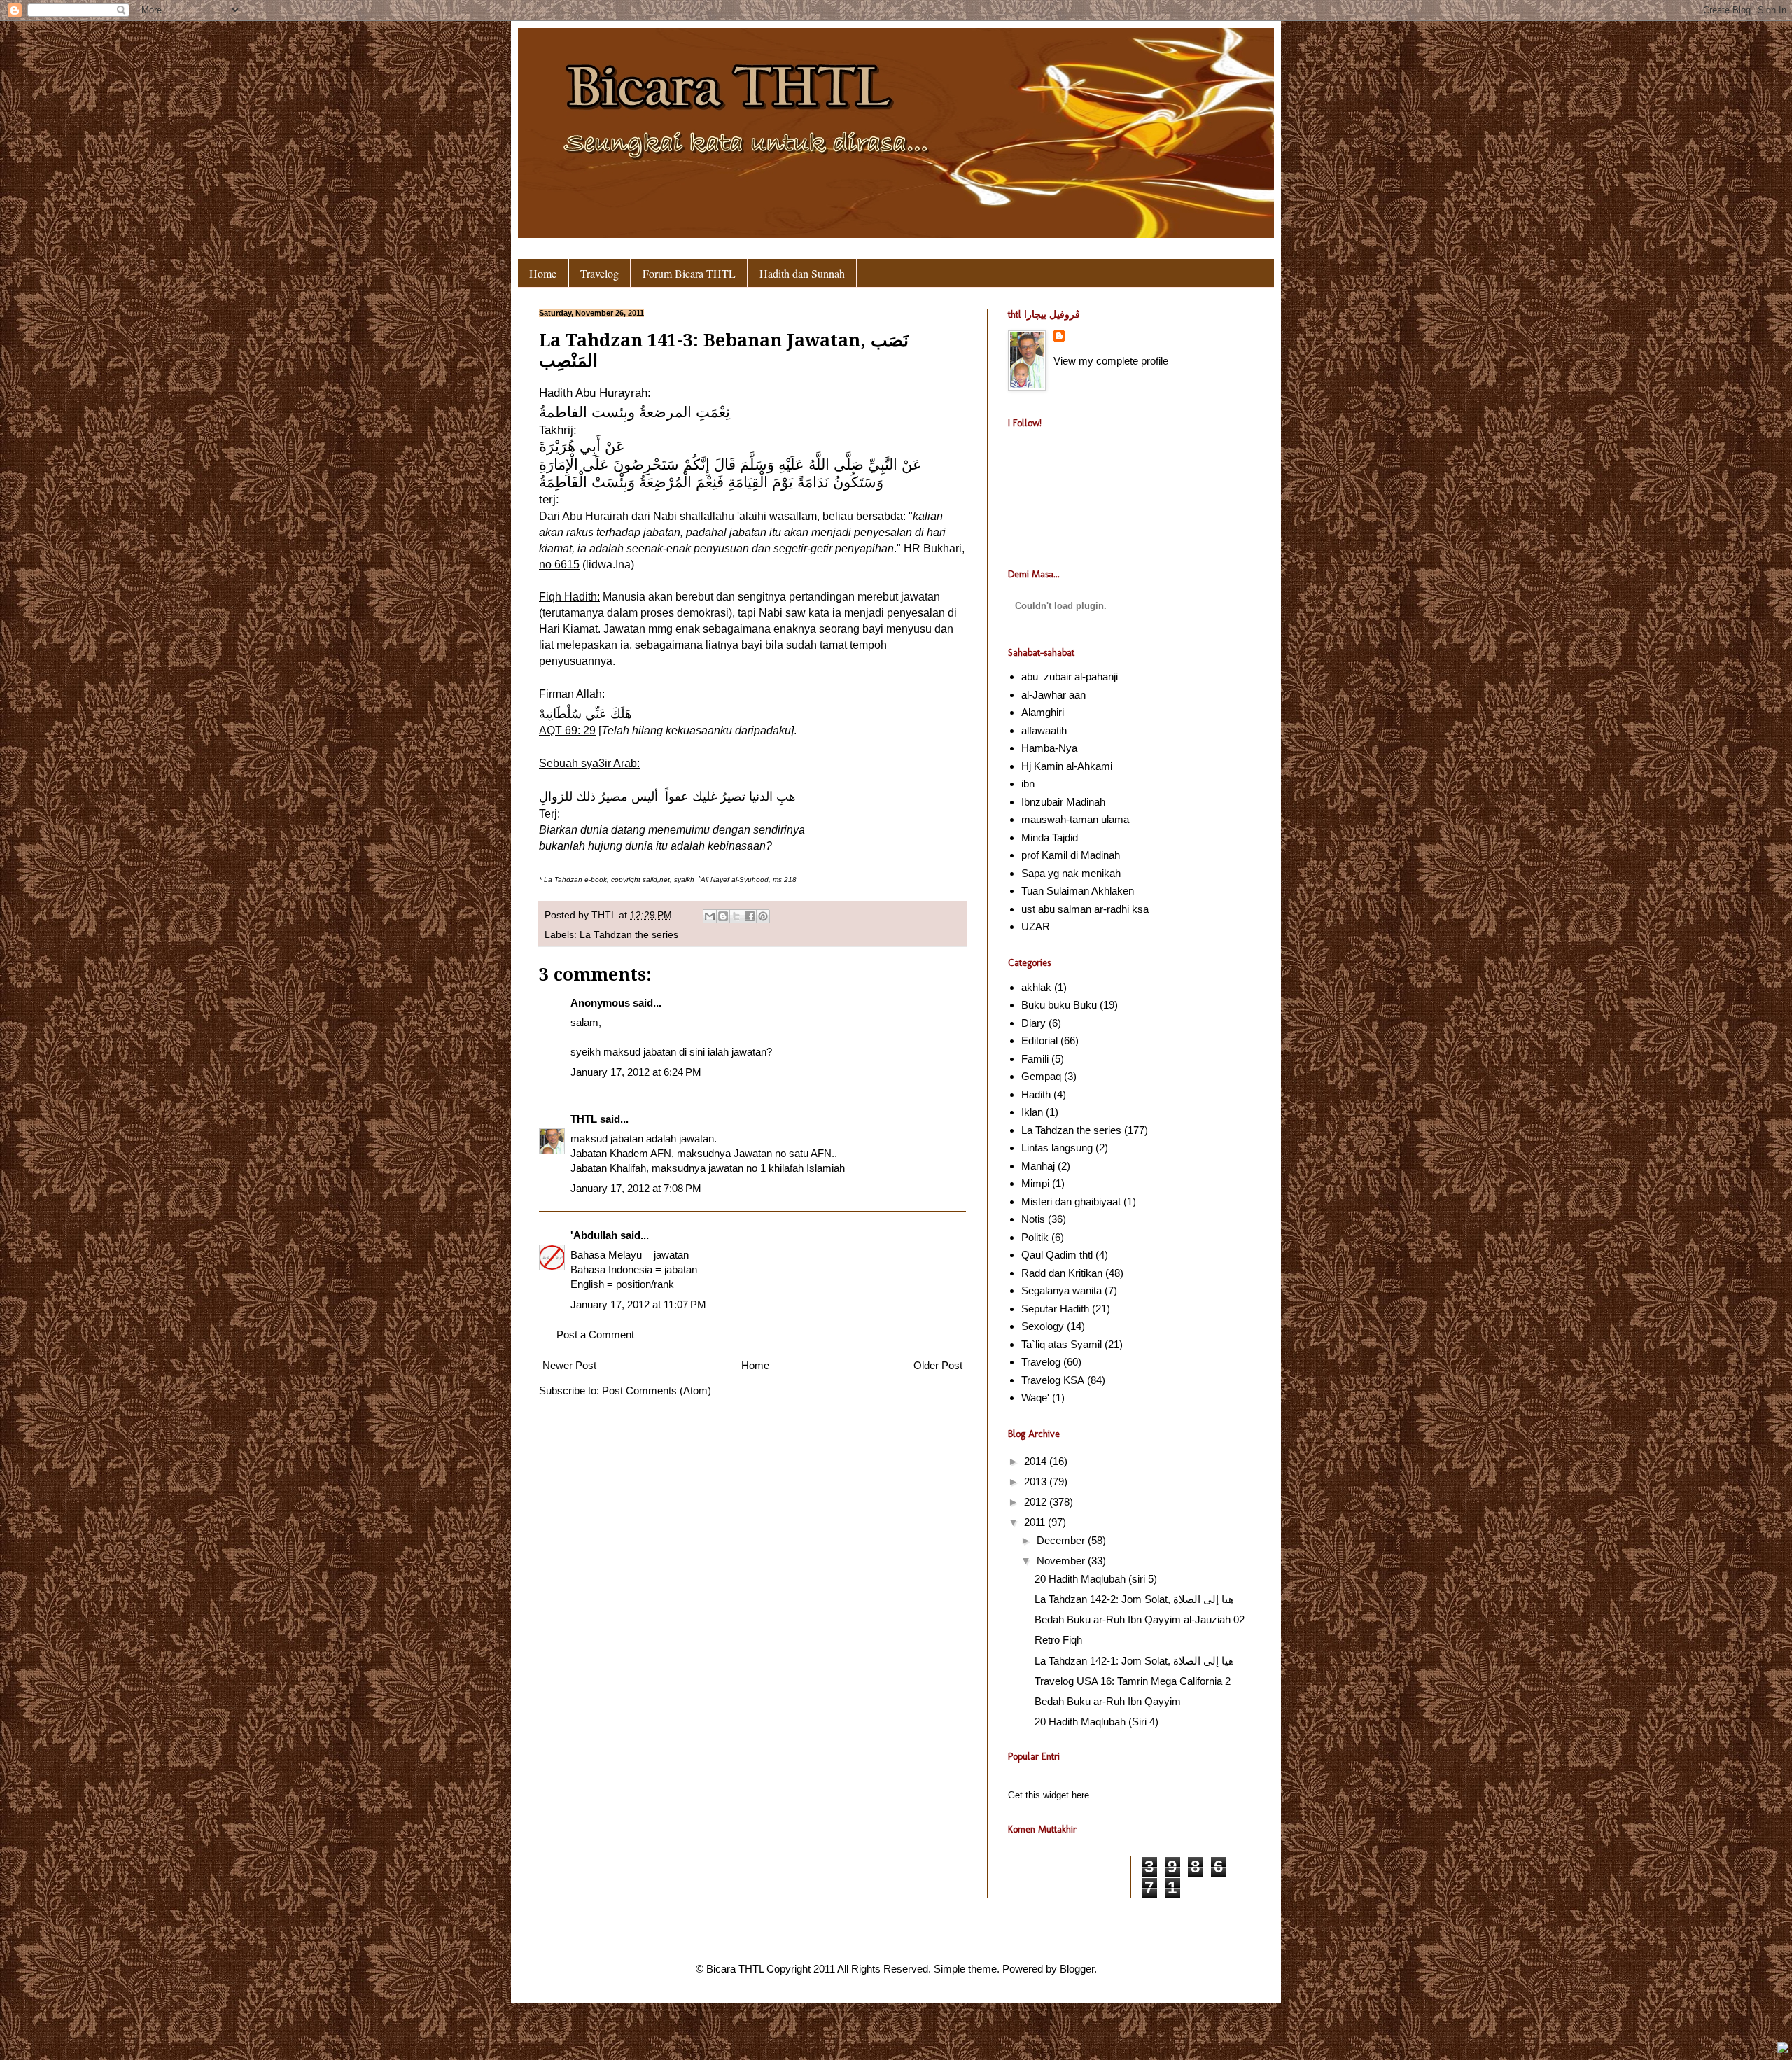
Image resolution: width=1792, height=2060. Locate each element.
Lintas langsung (1057, 1148)
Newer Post (569, 1365)
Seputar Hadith (1055, 1309)
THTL (605, 915)
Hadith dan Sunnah (802, 273)
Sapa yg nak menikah (1071, 873)
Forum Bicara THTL (689, 273)
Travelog (600, 273)
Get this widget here (1049, 1795)
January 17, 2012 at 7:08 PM (636, 1188)
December (1062, 1540)
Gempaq (1041, 1076)
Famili (1035, 1059)
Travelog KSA (1053, 1380)
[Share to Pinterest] (763, 916)
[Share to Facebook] (750, 916)
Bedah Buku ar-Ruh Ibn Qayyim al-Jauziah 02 (1140, 1619)
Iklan (1032, 1112)
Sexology (1043, 1326)
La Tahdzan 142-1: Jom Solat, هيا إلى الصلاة (1134, 1661)
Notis (1033, 1219)
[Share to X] (736, 916)
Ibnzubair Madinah (1063, 802)
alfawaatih (1044, 730)
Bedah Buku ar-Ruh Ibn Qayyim (1108, 1701)
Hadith (1036, 1094)
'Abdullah (594, 1235)
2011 (1036, 1522)
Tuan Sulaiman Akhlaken (1078, 891)
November (1062, 1561)
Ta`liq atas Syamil (1062, 1344)
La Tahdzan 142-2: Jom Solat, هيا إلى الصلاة (1134, 1599)
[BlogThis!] (723, 916)
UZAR (1036, 926)
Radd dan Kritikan (1062, 1273)
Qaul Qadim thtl (1057, 1255)
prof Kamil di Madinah (1071, 855)
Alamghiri (1043, 712)
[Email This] (710, 916)
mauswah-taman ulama (1075, 819)
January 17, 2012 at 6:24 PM (636, 1072)
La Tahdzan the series (629, 935)
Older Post (938, 1365)
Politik (1035, 1237)
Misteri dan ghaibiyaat (1071, 1201)
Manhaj (1038, 1166)
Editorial (1039, 1040)
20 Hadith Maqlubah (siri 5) (1096, 1579)
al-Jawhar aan (1053, 695)
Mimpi (1035, 1183)
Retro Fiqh (1058, 1640)
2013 (1037, 1481)
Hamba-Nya (1049, 748)
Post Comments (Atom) (657, 1390)
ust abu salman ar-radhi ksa (1085, 909)
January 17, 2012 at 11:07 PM (638, 1304)
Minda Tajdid (1050, 838)
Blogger (1077, 1969)
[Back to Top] (1783, 2049)
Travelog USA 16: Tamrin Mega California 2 (1133, 1681)
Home (543, 273)
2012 (1037, 1502)
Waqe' (1035, 1397)
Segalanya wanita (1062, 1290)
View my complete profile (1111, 361)
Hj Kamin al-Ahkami (1067, 766)
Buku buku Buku (1059, 1005)
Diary (1034, 1023)
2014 (1037, 1461)
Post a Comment (595, 1334)
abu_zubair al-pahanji (1070, 677)
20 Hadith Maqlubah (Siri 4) (1097, 1722)
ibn (1028, 784)
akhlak (1036, 987)
